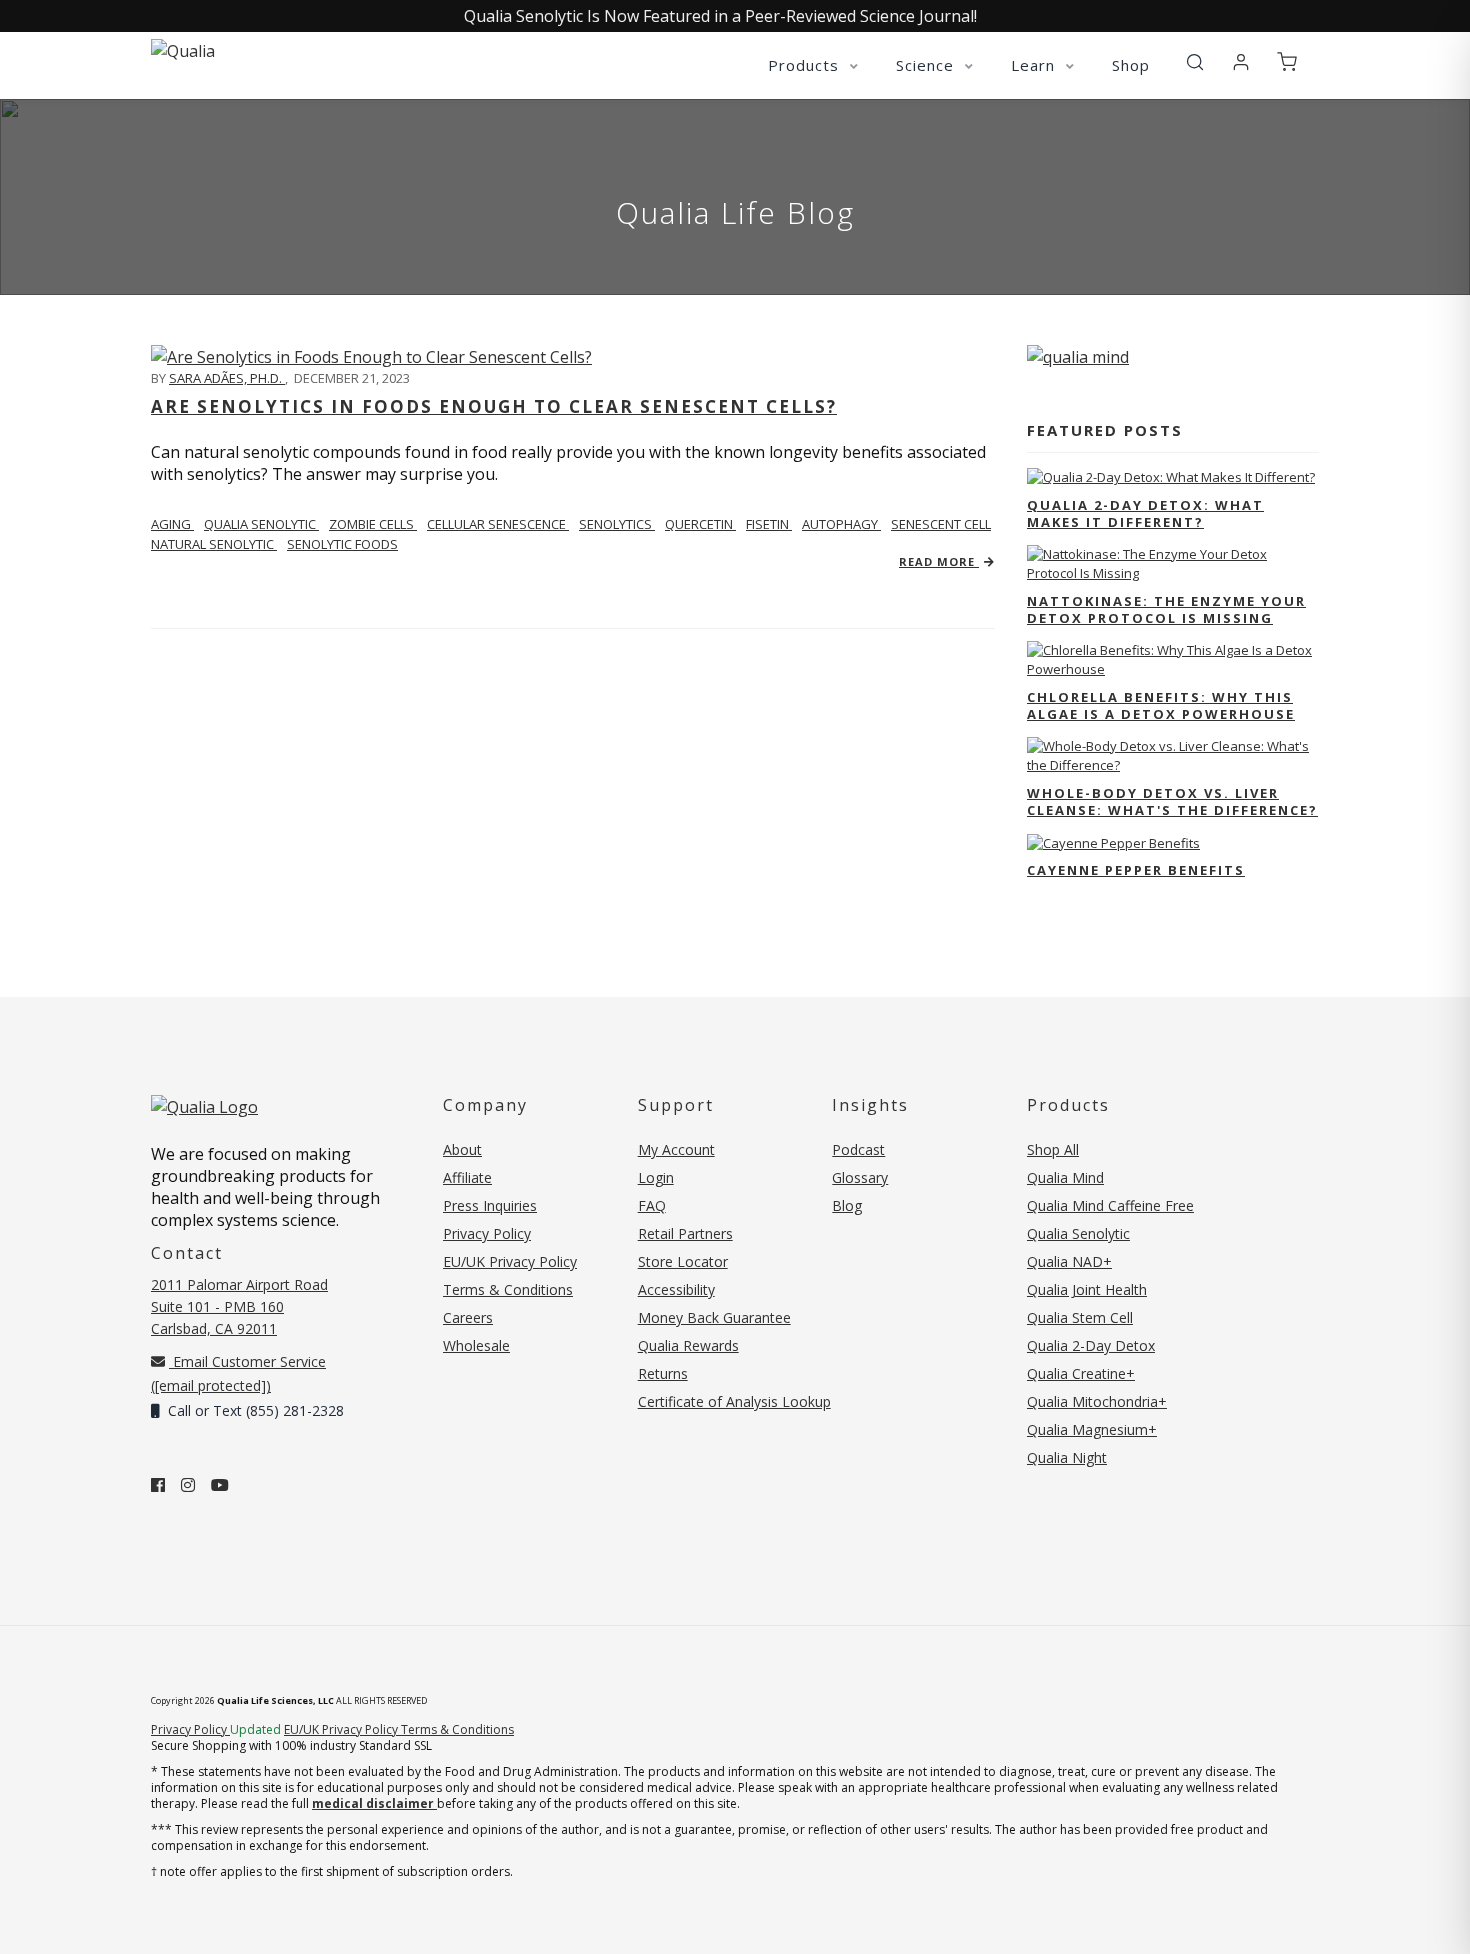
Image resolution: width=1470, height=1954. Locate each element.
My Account (676, 1149)
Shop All (1053, 1149)
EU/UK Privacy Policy (510, 1261)
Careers (468, 1317)
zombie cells (373, 524)
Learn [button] (1035, 65)
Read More (939, 561)
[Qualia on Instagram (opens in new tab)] (188, 1485)
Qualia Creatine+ (1081, 1373)
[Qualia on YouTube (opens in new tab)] (220, 1485)
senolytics (617, 524)
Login (656, 1177)
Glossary (860, 1177)
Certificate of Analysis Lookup (734, 1401)
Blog (847, 1205)
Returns (663, 1373)
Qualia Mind (1065, 1177)
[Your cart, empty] (1287, 63)
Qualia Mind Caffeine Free (1110, 1205)
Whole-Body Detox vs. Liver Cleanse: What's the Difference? (1172, 801)
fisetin (769, 524)
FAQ (652, 1205)
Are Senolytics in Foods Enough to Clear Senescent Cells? (494, 406)
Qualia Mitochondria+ (1097, 1401)
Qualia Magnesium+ (1092, 1429)
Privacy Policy (487, 1233)
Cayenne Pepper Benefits (1136, 870)
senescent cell (941, 524)
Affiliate (467, 1177)
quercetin (700, 524)
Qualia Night (1067, 1457)
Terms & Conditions (508, 1289)
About (462, 1149)
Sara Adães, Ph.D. (227, 378)
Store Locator (683, 1261)
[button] (1195, 63)
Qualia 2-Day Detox (1091, 1345)
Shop (1131, 65)
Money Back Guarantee (714, 1317)
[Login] (1241, 63)
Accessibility (676, 1289)
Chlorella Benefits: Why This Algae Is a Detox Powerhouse (1161, 705)
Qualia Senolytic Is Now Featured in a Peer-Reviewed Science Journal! (720, 16)
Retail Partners (685, 1233)
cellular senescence (498, 524)
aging (172, 524)
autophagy (841, 524)
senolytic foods (342, 544)
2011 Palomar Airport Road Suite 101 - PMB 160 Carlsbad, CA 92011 (239, 1306)
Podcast (858, 1149)
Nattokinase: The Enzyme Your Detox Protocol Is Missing (1166, 609)
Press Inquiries (490, 1205)
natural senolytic (214, 544)
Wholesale (476, 1345)
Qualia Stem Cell (1080, 1317)
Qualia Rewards (688, 1345)
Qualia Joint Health (1087, 1289)
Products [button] (806, 65)
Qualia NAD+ (1069, 1261)
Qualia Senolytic (261, 524)
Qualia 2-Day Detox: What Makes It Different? (1145, 513)
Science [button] (927, 65)
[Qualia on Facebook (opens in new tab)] (158, 1485)
